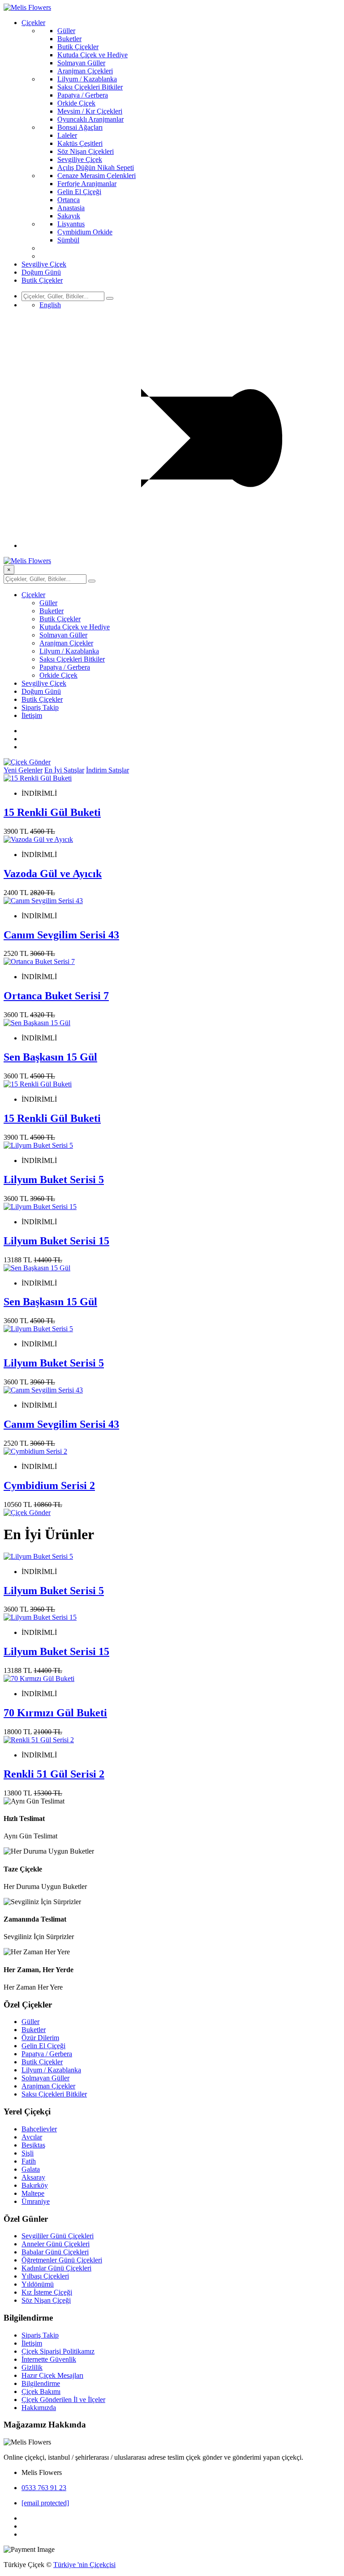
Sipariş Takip (40, 707)
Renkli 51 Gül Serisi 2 (54, 1774)
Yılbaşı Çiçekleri (45, 2276)
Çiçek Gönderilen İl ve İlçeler (63, 2400)
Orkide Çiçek (76, 103)
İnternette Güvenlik (49, 2359)
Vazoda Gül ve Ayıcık (53, 874)
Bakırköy (35, 2185)
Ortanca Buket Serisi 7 (56, 996)
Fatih (29, 2161)
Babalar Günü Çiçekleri (55, 2252)
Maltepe (33, 2193)
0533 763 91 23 (44, 2488)
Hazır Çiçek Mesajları (52, 2375)
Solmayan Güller (81, 63)
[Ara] (110, 298)
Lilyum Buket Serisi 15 (56, 1241)
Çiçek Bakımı (41, 2391)
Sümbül (68, 240)
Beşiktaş (33, 2145)
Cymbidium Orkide (85, 232)
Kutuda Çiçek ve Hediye (92, 55)
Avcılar (32, 2137)
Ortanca (69, 200)
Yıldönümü (38, 2284)
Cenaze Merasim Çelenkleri (97, 176)
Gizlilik (32, 2367)
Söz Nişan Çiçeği (46, 2300)
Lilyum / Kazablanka (87, 79)
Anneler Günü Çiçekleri (56, 2244)
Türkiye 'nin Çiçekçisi (84, 2565)
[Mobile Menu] (181, 545)
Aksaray (33, 2177)
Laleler (67, 135)
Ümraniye (36, 2201)
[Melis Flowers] (27, 7)
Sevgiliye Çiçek (80, 159)
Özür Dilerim (40, 2038)
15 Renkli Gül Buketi (52, 812)
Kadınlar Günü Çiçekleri (56, 2268)
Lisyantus (71, 224)
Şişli (28, 2153)
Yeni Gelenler (23, 770)
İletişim (32, 715)
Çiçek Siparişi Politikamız (58, 2351)
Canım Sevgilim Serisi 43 (61, 935)
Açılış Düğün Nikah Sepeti (96, 168)
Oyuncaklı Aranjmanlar (90, 119)
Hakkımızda (39, 2408)
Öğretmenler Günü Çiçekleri (62, 2260)
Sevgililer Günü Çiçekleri (58, 2236)
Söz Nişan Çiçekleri (86, 151)
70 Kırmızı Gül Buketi (55, 1713)
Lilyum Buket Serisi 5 (54, 1180)
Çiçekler (33, 23)
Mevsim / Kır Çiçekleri (90, 111)
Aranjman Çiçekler (66, 643)
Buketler (69, 39)
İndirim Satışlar (107, 770)
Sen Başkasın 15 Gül (50, 1057)
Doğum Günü (41, 272)
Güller (66, 31)
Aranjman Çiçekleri (85, 71)
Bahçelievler (39, 2129)
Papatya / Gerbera (83, 95)
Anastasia (71, 208)
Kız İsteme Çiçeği (47, 2292)
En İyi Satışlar (64, 770)
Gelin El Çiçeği (79, 192)
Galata (31, 2169)
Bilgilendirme (41, 2383)
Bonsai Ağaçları (80, 127)
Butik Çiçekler (78, 47)
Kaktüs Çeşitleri (80, 143)
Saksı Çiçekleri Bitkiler (90, 87)
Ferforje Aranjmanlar (87, 184)
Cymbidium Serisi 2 (49, 1485)
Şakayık (69, 216)
